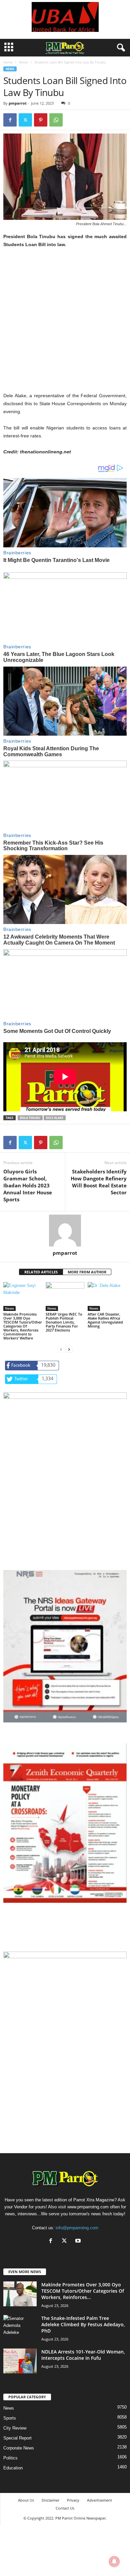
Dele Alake (55, 1118)
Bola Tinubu (30, 1118)
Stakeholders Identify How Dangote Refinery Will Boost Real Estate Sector (99, 1182)
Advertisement (99, 2500)
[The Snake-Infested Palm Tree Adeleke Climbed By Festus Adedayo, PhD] (20, 2327)
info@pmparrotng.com (77, 2228)
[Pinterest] (41, 120)
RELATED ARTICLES (41, 1272)
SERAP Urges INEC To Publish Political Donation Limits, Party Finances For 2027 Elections (64, 1322)
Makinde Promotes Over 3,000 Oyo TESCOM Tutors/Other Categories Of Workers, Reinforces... (83, 2291)
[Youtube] (79, 2241)
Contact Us (65, 2508)
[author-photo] (65, 1231)
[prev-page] (61, 1349)
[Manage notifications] (114, 2561)
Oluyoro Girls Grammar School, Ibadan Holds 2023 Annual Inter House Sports (28, 1185)
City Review (15, 2428)
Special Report (17, 2438)
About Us (26, 2500)
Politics (10, 2458)
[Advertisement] (65, 324)
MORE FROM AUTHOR (87, 1272)
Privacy (73, 2500)
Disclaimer (50, 2500)
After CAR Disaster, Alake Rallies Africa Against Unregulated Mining (105, 1320)
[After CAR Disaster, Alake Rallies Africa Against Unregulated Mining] (107, 1296)
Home (8, 62)
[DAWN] (65, 2014)
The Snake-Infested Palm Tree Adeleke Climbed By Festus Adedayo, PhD (83, 2324)
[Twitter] (25, 120)
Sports (10, 2418)
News (23, 62)
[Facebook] (10, 120)
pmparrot (18, 103)
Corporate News (19, 2448)
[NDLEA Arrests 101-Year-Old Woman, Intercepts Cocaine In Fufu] (20, 2361)
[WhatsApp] (56, 120)
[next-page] (69, 1349)
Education (13, 2468)
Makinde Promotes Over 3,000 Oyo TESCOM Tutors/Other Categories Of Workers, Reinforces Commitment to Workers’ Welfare (23, 1326)
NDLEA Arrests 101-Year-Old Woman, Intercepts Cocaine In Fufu (83, 2355)
